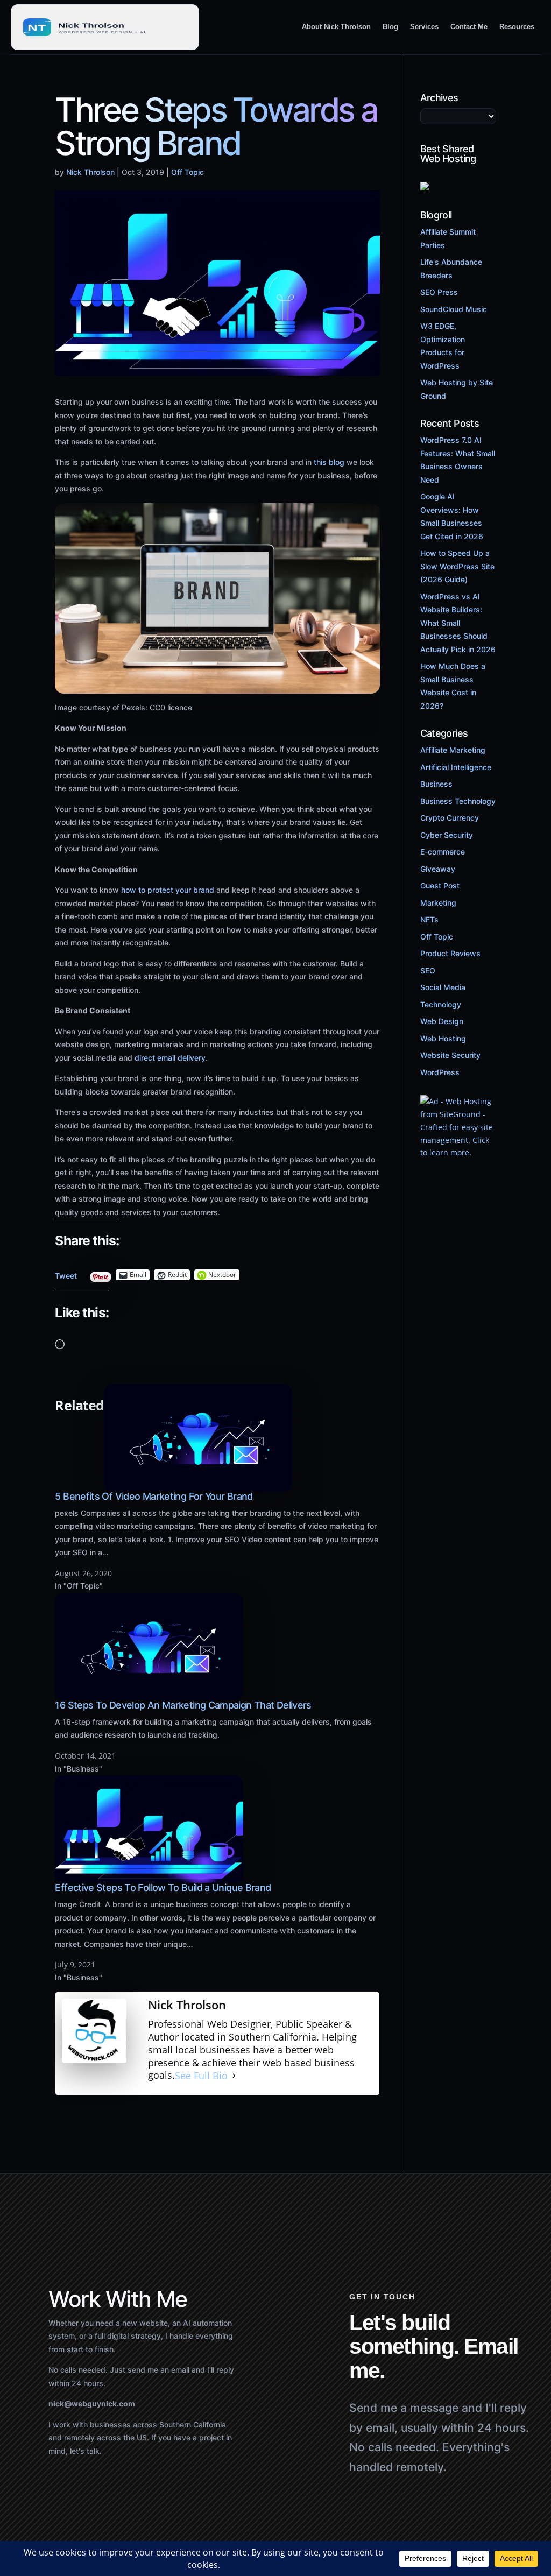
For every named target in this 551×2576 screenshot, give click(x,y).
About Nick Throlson (336, 27)
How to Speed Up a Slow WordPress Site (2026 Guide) (457, 566)
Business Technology (458, 801)
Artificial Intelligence (456, 767)
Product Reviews (450, 953)
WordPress (440, 1072)
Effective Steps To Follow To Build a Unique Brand (163, 1887)
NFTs (429, 919)
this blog (329, 462)
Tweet (66, 1273)
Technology (441, 1004)
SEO (428, 971)
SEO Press (439, 292)
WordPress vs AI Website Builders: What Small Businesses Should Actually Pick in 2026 (458, 623)
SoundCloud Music (454, 309)
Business (436, 784)
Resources (517, 27)
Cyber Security (447, 835)
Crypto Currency (450, 818)
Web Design (442, 1021)
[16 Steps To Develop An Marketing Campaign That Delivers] (149, 1694)
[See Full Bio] (234, 2076)
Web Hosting (443, 1038)
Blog (390, 27)
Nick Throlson (90, 172)
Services (424, 27)
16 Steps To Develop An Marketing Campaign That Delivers (183, 1705)
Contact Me (469, 27)
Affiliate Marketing (453, 750)
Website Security (450, 1055)
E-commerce (443, 852)
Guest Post (440, 885)
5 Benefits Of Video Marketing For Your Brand (154, 1496)
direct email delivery (170, 1058)
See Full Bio (201, 2075)
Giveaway (438, 869)
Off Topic (188, 172)
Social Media (443, 987)
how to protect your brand (168, 890)
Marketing (438, 903)
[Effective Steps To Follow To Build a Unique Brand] (149, 1876)
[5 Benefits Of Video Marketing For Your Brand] (198, 1485)
